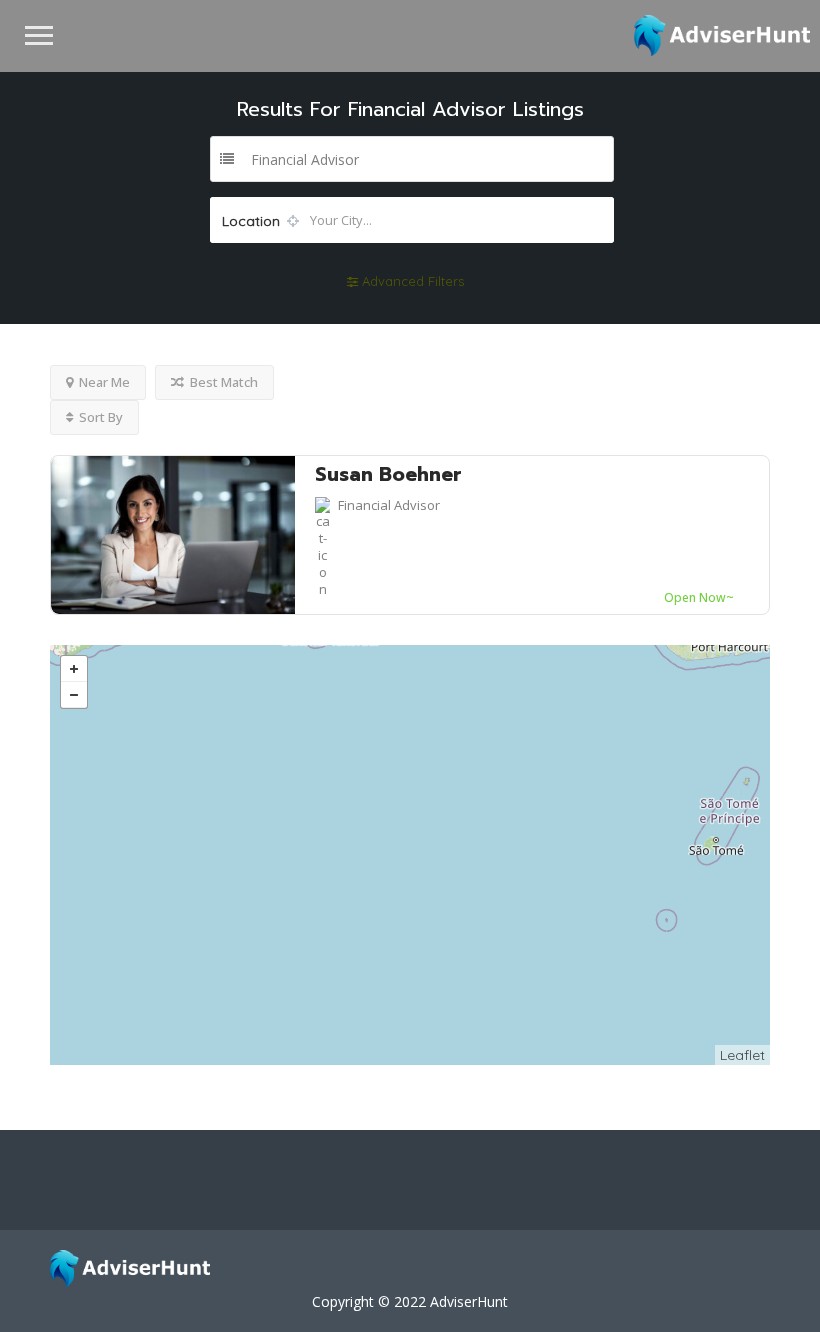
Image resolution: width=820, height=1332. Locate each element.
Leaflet (742, 1055)
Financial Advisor (389, 505)
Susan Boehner (388, 474)
